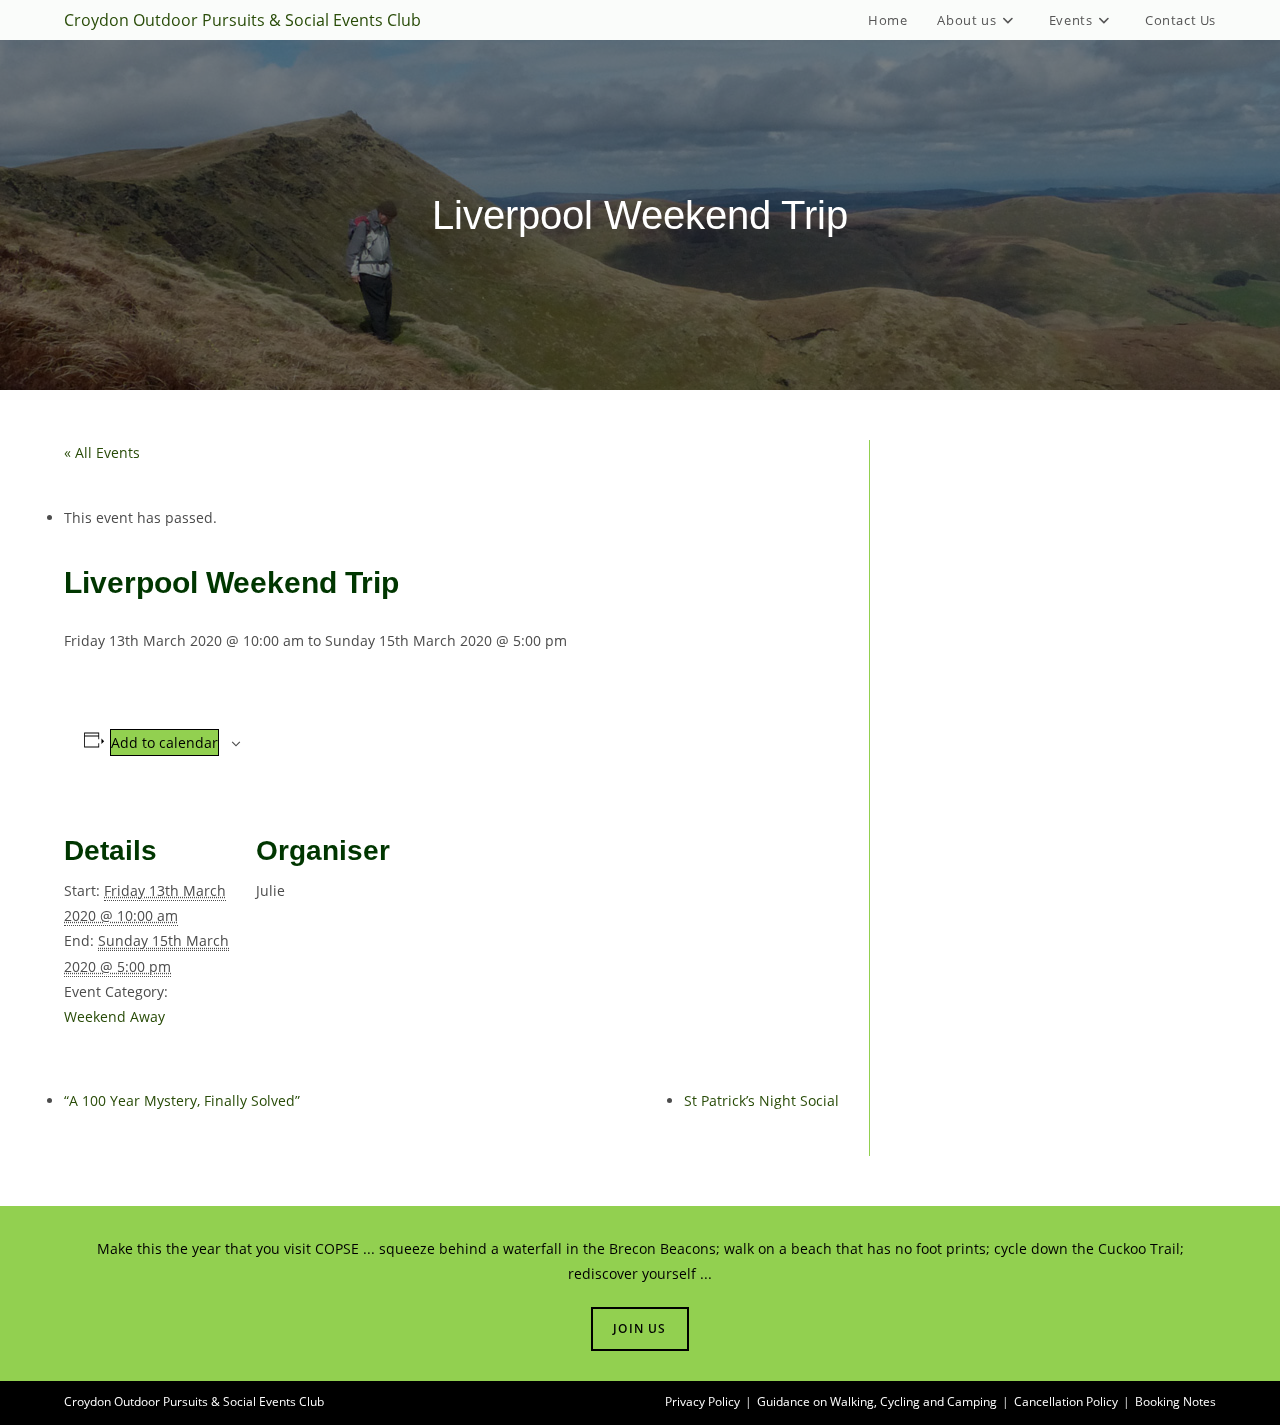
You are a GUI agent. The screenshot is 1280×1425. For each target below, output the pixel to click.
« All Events (102, 452)
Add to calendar (164, 742)
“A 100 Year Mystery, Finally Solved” (182, 1100)
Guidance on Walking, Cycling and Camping (877, 1401)
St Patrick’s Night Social (761, 1100)
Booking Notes (1175, 1401)
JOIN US (639, 1328)
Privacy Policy (702, 1401)
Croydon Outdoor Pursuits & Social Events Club (242, 20)
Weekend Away (114, 1016)
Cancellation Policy (1066, 1401)
